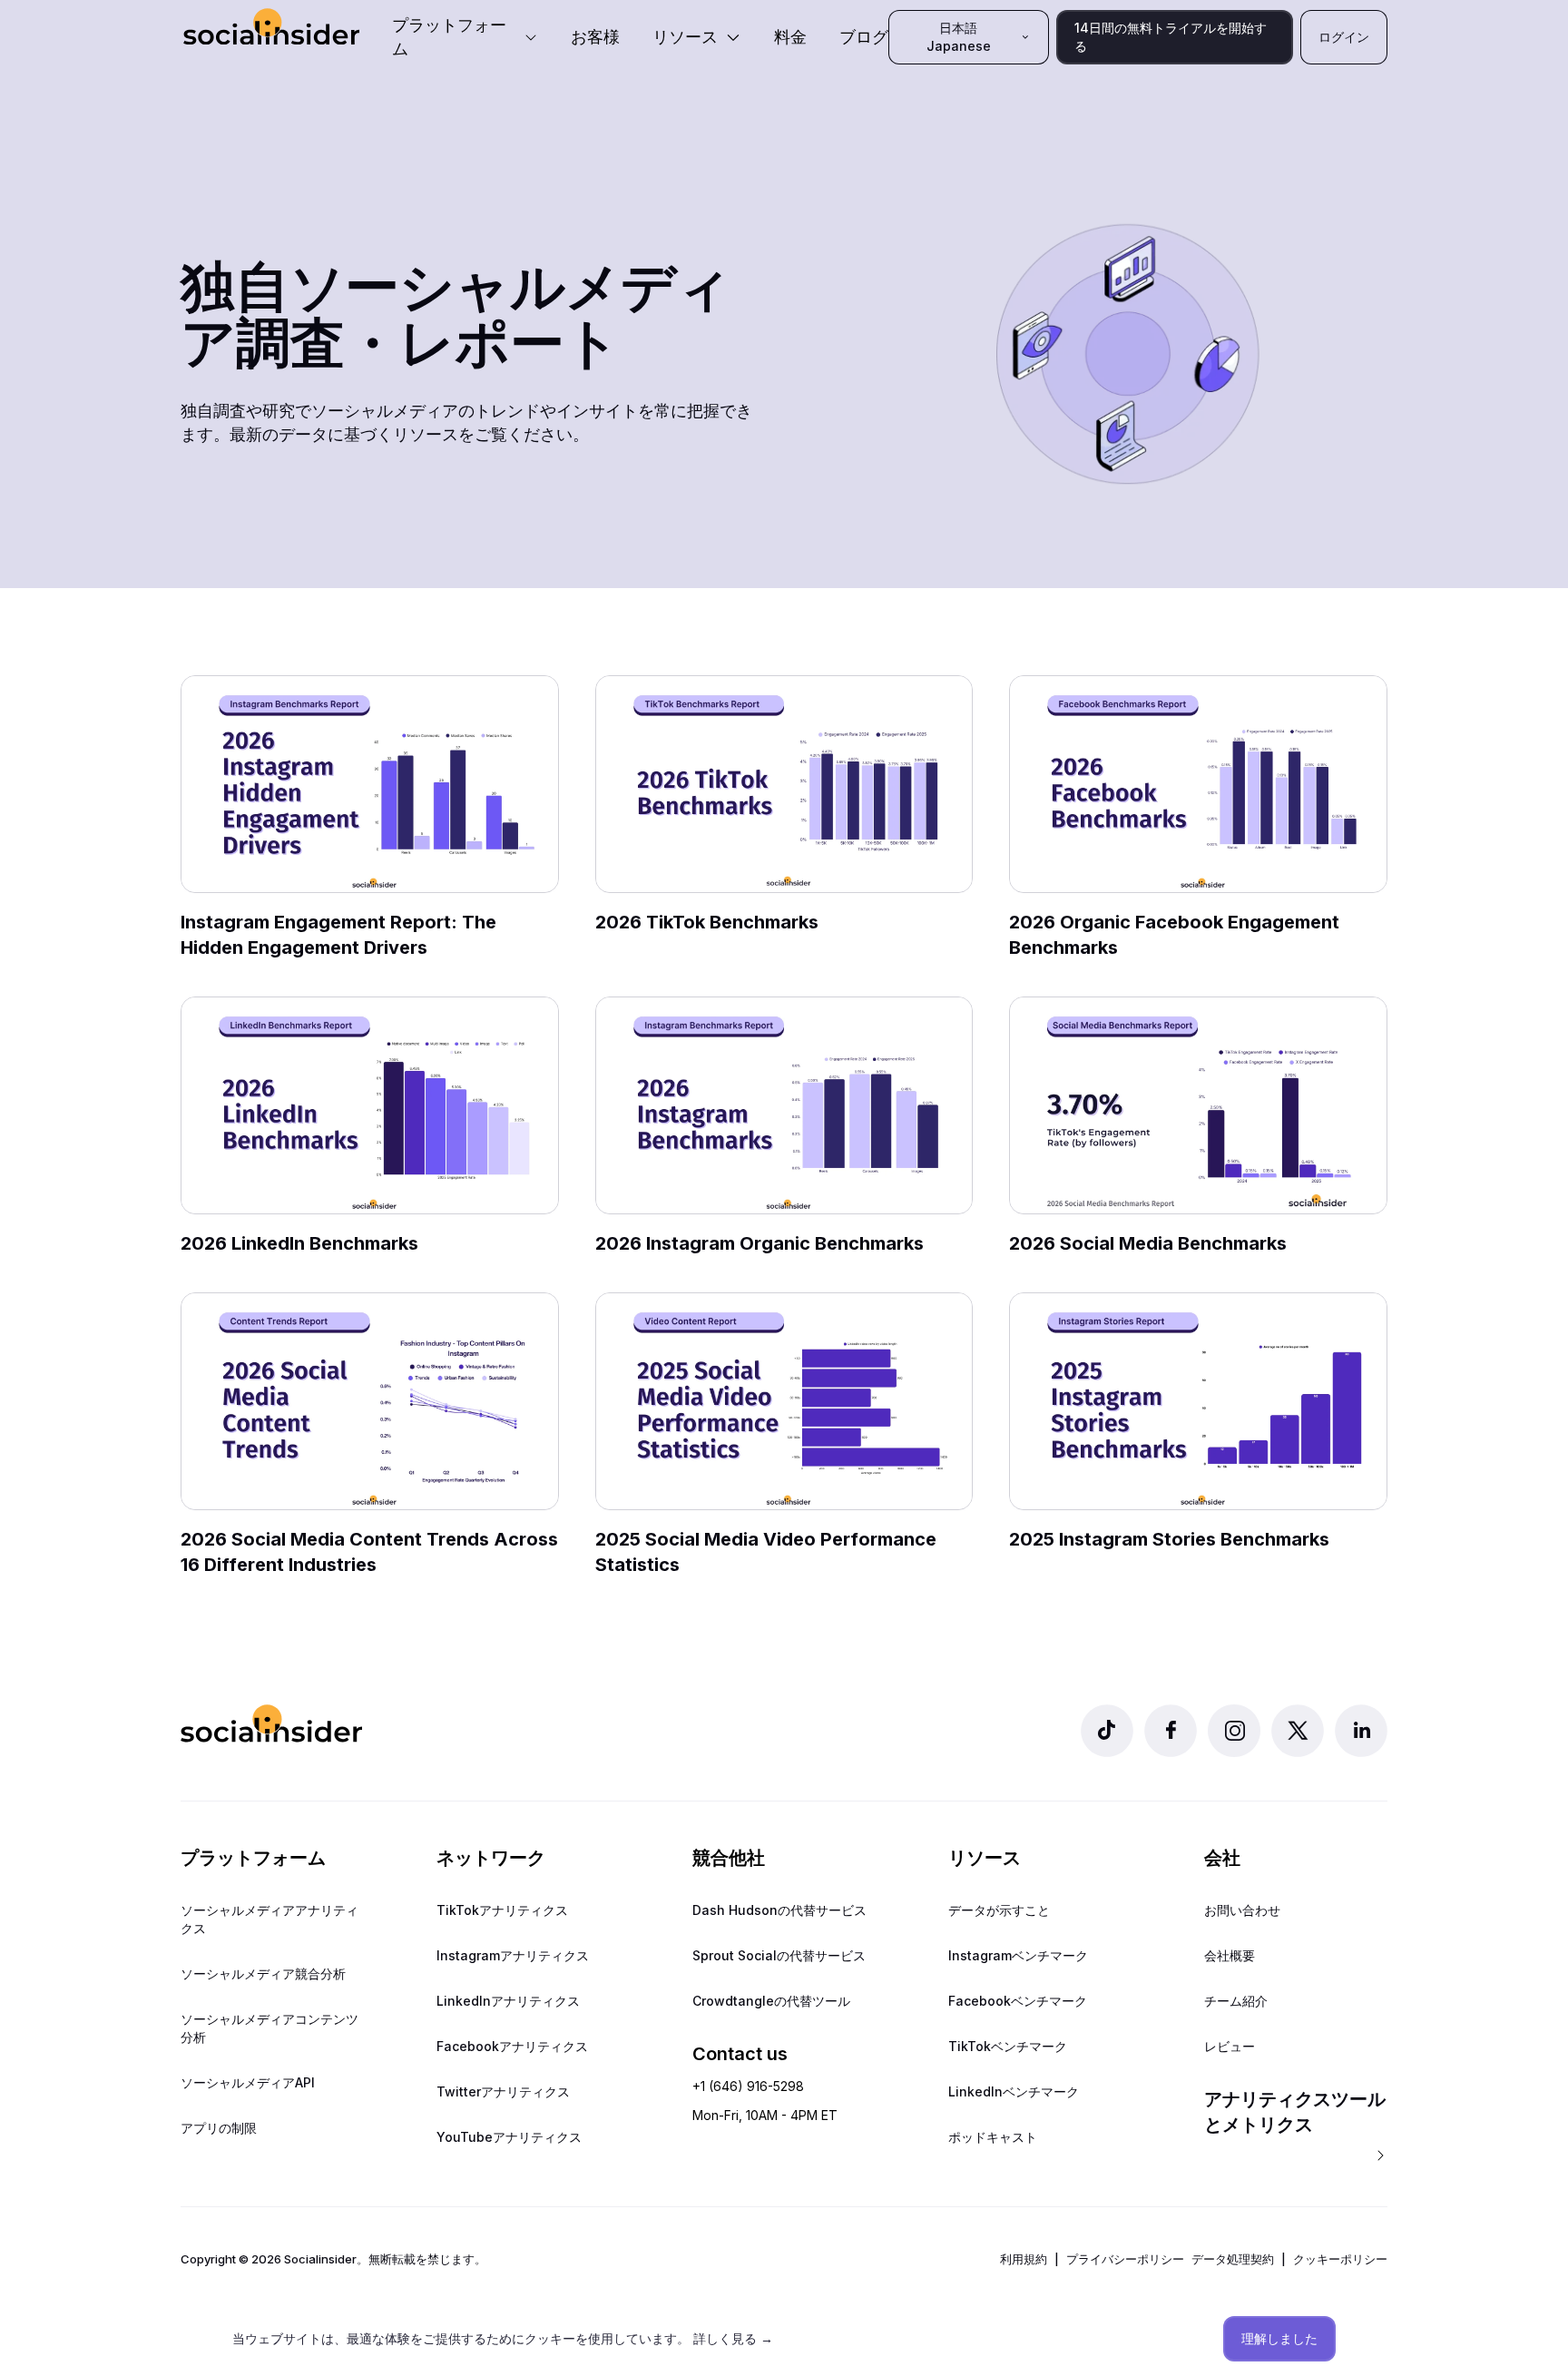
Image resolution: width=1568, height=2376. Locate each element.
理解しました (1279, 2338)
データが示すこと (999, 1910)
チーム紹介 (1236, 2001)
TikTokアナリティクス (502, 1910)
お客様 (595, 37)
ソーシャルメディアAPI (248, 2082)
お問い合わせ (1242, 1910)
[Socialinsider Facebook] (1171, 1731)
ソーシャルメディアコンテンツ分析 (269, 2028)
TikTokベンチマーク (1008, 2046)
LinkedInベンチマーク (1014, 2091)
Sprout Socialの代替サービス (779, 1955)
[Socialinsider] (271, 27)
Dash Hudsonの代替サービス (779, 1910)
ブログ (864, 37)
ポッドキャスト (993, 2137)
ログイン (1344, 37)
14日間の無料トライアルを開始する (1171, 37)
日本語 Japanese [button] (959, 37)
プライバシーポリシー (1125, 2259)
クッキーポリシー (1340, 2259)
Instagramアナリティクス (513, 1955)
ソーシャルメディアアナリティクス (269, 1919)
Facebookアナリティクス (512, 2046)
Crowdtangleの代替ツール (771, 2001)
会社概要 (1230, 1955)
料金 (790, 37)
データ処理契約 (1233, 2259)
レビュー (1230, 2046)
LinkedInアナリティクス (508, 2001)
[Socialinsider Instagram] (1234, 1731)
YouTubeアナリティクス (509, 2137)
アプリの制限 (219, 2128)
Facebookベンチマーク (1018, 2001)
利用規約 (1024, 2259)
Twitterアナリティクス (503, 2091)
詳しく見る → (733, 2338)
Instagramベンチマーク (1018, 1955)
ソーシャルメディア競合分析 (263, 1973)
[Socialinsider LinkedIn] (1361, 1731)
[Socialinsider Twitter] (1298, 1731)
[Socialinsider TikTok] (1107, 1731)
